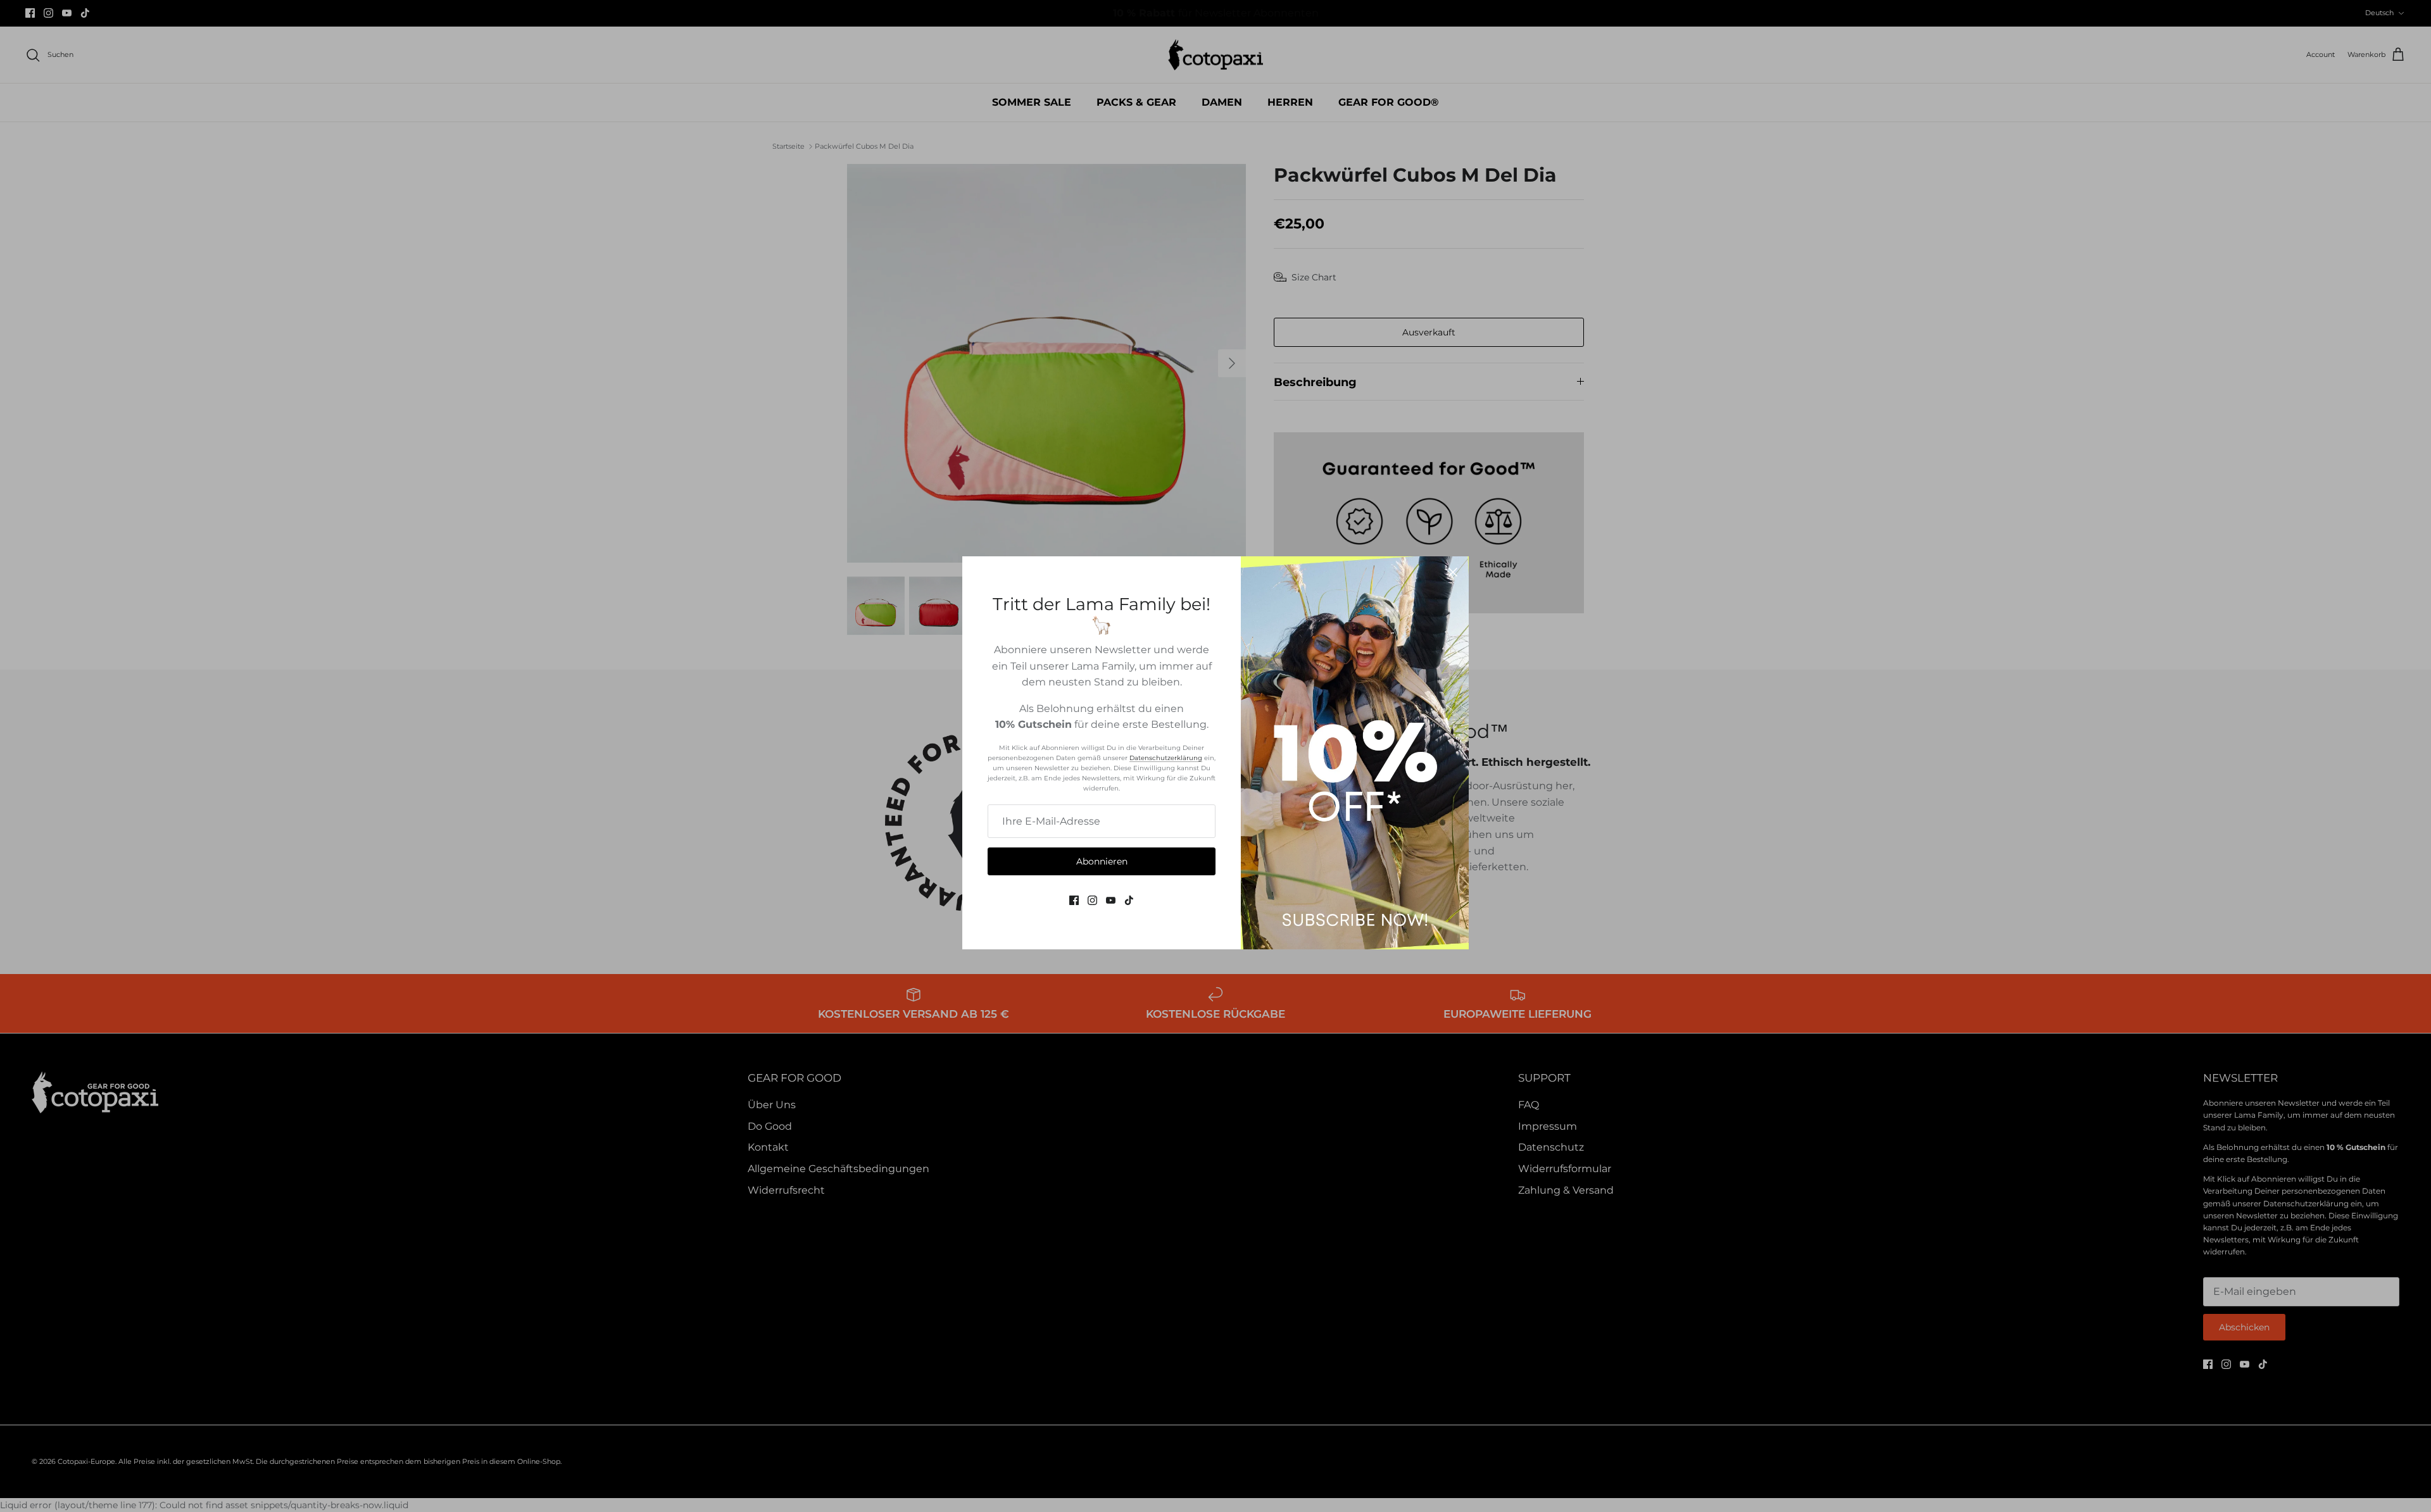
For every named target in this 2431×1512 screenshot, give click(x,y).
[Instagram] (1092, 900)
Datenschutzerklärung (1166, 758)
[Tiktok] (1129, 900)
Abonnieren (1102, 861)
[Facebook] (1074, 900)
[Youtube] (1111, 900)
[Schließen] (1453, 572)
